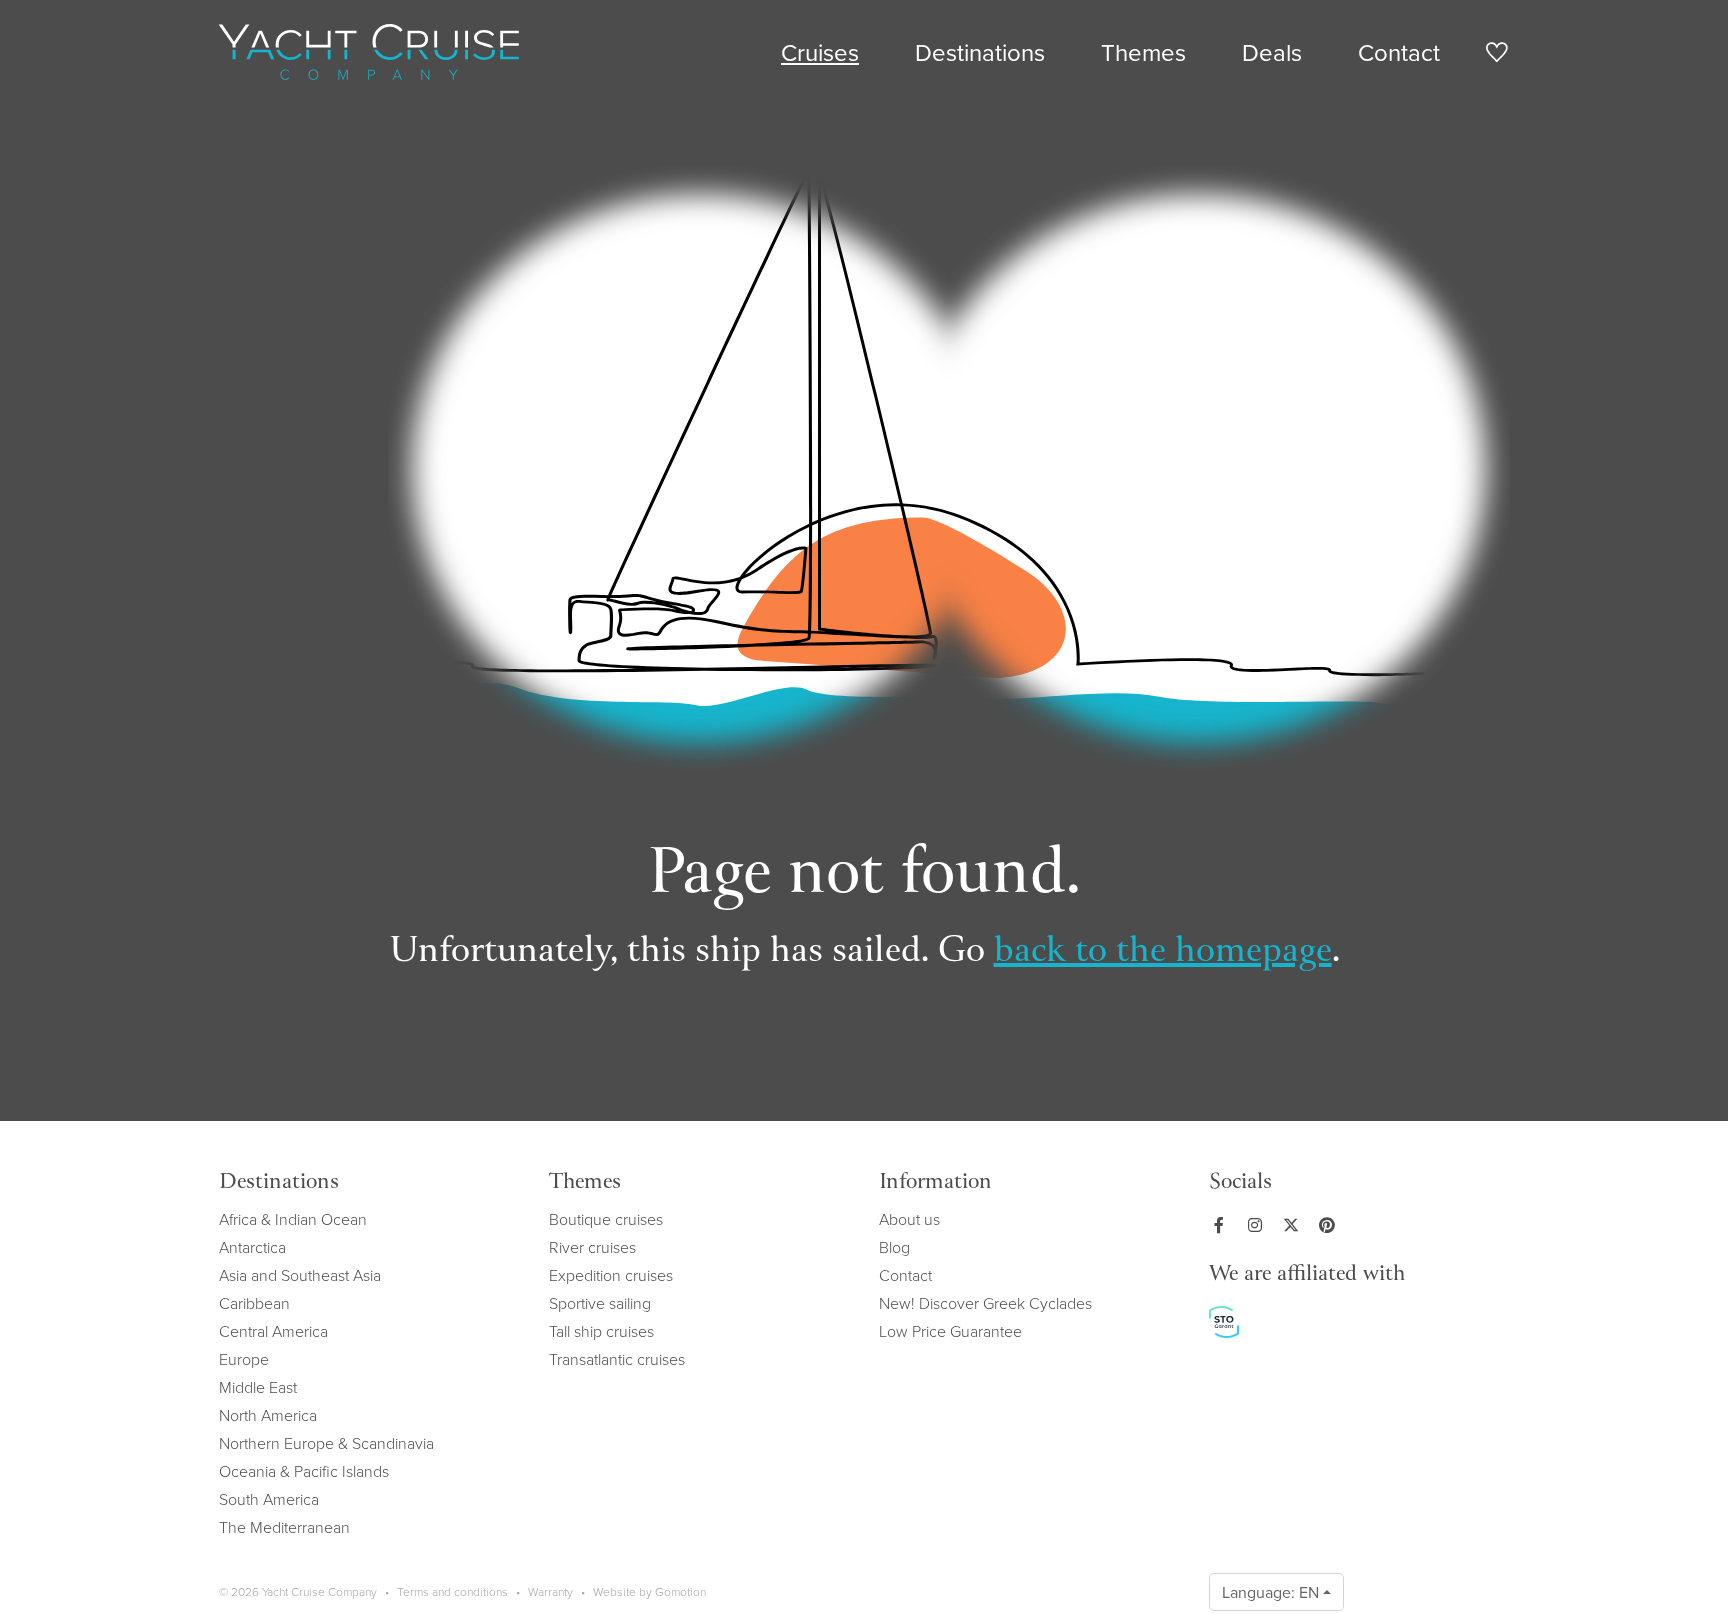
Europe (244, 1359)
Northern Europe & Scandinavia (326, 1443)
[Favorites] (1496, 56)
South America (269, 1499)
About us (909, 1219)
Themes (1143, 52)
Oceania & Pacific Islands (304, 1471)
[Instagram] (1259, 1225)
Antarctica (252, 1247)
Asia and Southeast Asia (300, 1275)
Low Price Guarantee (950, 1331)
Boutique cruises (606, 1219)
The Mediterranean (284, 1527)
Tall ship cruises (601, 1331)
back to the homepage (1163, 952)
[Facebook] (1223, 1225)
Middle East (258, 1387)
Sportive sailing (600, 1303)
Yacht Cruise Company (369, 52)
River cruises (592, 1247)
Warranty (550, 1591)
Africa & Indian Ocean (293, 1219)
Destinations (980, 52)
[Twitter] (1295, 1225)
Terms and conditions (452, 1591)
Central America (273, 1331)
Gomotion (680, 1591)
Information (935, 1183)
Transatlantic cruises (617, 1359)
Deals (1272, 52)
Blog (894, 1247)
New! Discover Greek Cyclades (985, 1303)
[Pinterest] (1331, 1225)
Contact (1399, 52)
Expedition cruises (611, 1275)
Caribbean (254, 1303)
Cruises (820, 52)
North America (268, 1415)
